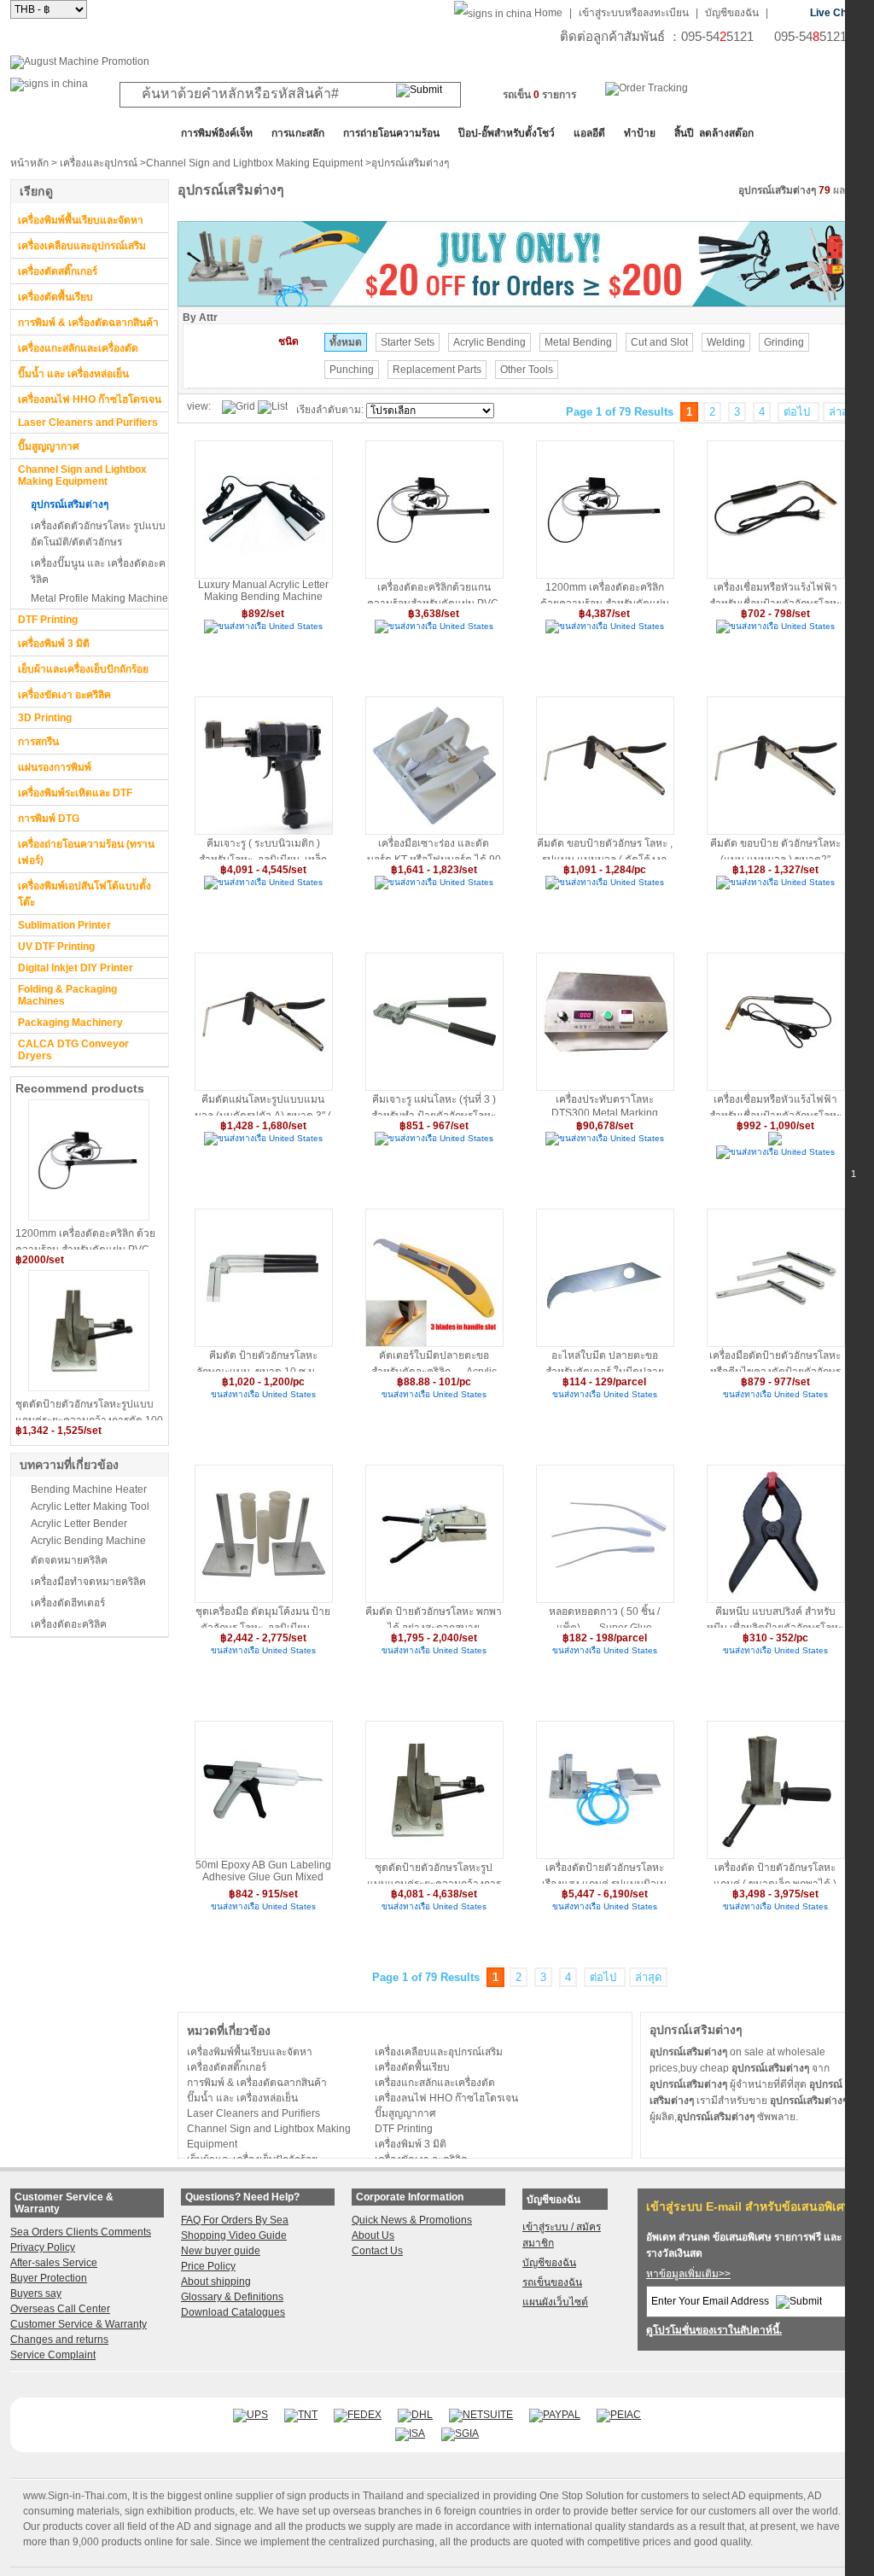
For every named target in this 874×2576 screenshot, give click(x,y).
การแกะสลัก (298, 133)
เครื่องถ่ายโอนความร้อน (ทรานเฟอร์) (86, 852)
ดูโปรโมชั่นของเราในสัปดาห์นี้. (714, 2330)
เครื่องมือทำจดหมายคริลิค (88, 1582)
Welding (726, 342)
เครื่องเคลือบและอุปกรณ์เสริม (82, 246)
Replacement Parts (437, 370)
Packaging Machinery (70, 1023)
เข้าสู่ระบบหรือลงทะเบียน (634, 13)
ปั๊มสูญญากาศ (49, 446)
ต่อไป (798, 412)
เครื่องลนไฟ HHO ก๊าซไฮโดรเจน (90, 399)
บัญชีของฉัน (732, 13)
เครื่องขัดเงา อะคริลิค (64, 695)
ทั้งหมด (346, 342)
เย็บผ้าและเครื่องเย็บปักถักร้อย (83, 669)
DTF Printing (48, 620)
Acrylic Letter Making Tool (90, 1507)
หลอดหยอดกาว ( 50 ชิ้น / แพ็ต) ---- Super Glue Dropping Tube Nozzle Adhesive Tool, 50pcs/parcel (605, 1617)
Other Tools (527, 370)
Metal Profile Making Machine (99, 598)
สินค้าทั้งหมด (52, 133)
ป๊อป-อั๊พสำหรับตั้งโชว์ (507, 133)
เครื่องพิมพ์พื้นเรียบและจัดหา (81, 220)
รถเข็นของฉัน (552, 2282)
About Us (373, 2235)
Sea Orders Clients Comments (81, 2232)
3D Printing (45, 718)
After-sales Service (54, 2263)
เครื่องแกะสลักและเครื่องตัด (78, 348)
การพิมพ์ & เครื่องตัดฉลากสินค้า (88, 323)
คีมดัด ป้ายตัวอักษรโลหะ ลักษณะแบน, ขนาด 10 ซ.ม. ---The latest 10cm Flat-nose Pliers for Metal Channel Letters (263, 1361)
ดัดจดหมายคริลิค (69, 1560)
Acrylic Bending (489, 342)
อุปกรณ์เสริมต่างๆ (70, 504)
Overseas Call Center (60, 2309)
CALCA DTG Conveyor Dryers (73, 1050)
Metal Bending (578, 342)
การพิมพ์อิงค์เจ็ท (217, 133)
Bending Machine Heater (89, 1489)
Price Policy (208, 2266)
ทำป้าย (640, 133)
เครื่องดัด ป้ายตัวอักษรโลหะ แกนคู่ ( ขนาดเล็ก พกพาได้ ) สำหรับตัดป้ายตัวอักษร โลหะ (775, 1873)
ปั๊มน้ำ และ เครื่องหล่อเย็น (73, 374)
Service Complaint (53, 2355)
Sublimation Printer (64, 925)
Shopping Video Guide (234, 2235)
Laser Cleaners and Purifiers (88, 423)
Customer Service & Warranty (79, 2324)
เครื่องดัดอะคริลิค (69, 1624)
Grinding (784, 342)
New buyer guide (221, 2251)
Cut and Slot (659, 342)
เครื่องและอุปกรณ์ (99, 163)
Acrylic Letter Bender (79, 1524)
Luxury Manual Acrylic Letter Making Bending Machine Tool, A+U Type (263, 591)
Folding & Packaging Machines (67, 995)
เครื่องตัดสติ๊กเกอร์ (58, 271)
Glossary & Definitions (232, 2297)
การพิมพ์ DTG (49, 819)
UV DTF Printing (56, 947)
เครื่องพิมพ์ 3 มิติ (54, 644)
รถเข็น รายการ (539, 95)
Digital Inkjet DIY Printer (76, 968)
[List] (273, 407)
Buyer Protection (49, 2278)
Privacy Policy (43, 2247)
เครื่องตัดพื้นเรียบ (55, 297)
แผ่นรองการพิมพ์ (55, 767)
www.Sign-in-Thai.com (75, 2496)
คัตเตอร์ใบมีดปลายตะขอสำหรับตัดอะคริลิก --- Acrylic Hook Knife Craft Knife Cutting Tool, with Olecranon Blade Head (434, 1361)
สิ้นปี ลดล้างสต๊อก (714, 133)
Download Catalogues (233, 2312)
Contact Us (377, 2251)
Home (548, 13)
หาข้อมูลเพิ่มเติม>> (688, 2274)
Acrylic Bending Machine (88, 1541)
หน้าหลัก (29, 163)
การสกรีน (38, 742)
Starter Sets (408, 342)
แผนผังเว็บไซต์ (555, 2302)
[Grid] (239, 407)
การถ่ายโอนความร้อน (391, 133)
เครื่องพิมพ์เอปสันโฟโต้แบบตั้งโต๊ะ (84, 894)
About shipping (216, 2282)
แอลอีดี (589, 133)
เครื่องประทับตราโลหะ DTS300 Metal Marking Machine (605, 1104)
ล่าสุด (842, 412)
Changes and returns (59, 2340)
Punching (352, 370)
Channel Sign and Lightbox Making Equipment (254, 163)
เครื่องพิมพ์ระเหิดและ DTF (75, 793)
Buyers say (36, 2293)
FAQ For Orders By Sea (235, 2220)
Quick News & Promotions (412, 2220)
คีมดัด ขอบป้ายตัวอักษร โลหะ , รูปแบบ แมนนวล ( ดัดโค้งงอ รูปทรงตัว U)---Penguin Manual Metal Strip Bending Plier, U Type (605, 848)
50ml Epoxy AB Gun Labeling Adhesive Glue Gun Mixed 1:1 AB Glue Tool (263, 1871)
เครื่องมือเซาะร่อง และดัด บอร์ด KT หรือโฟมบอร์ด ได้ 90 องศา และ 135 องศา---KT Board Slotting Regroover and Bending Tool (434, 848)
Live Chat (833, 13)
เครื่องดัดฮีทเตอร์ (68, 1603)
